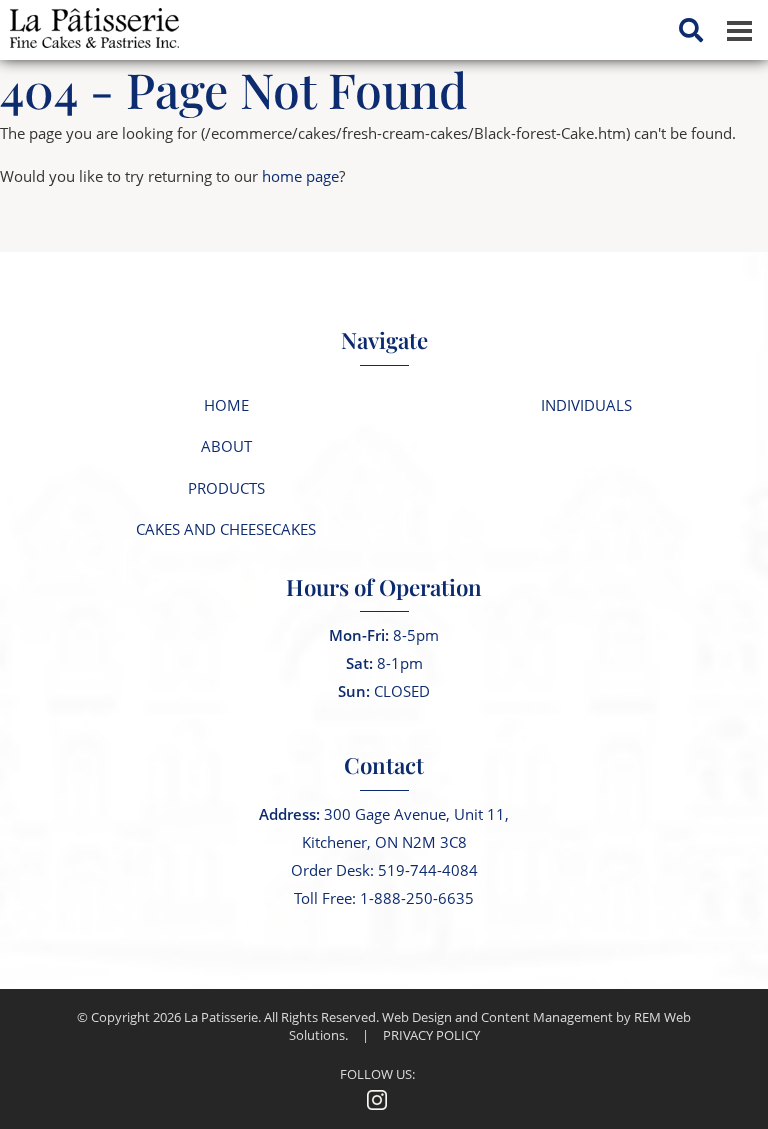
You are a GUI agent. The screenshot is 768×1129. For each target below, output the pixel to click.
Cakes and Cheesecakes (226, 529)
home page (300, 176)
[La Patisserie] (89, 22)
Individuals (586, 405)
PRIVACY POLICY (431, 1035)
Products (226, 488)
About (226, 446)
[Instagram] (377, 1099)
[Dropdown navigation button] (739, 30)
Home (226, 405)
